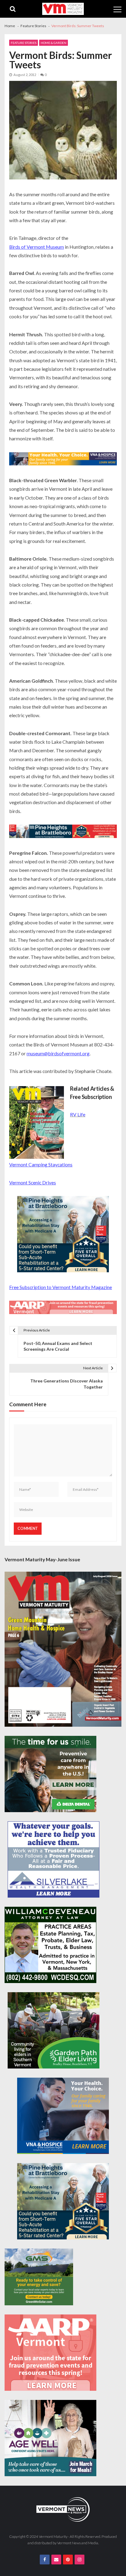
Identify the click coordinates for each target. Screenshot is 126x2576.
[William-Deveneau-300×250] (50, 1945)
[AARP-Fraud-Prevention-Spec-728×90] (63, 1308)
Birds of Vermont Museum (37, 247)
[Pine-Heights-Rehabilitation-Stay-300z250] (63, 1235)
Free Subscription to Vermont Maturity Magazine (61, 1287)
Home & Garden (54, 43)
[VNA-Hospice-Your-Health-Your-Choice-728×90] (63, 460)
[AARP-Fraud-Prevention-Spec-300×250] (50, 2353)
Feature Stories (24, 43)
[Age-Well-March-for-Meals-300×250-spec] (50, 2438)
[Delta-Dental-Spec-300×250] (50, 1774)
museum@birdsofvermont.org (58, 1053)
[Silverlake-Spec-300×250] (54, 1859)
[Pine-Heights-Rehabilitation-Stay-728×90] (63, 832)
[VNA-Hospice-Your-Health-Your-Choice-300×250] (63, 2116)
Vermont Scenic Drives (33, 1182)
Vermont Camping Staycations (41, 1164)
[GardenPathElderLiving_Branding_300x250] (54, 2030)
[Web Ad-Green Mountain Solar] (39, 2277)
